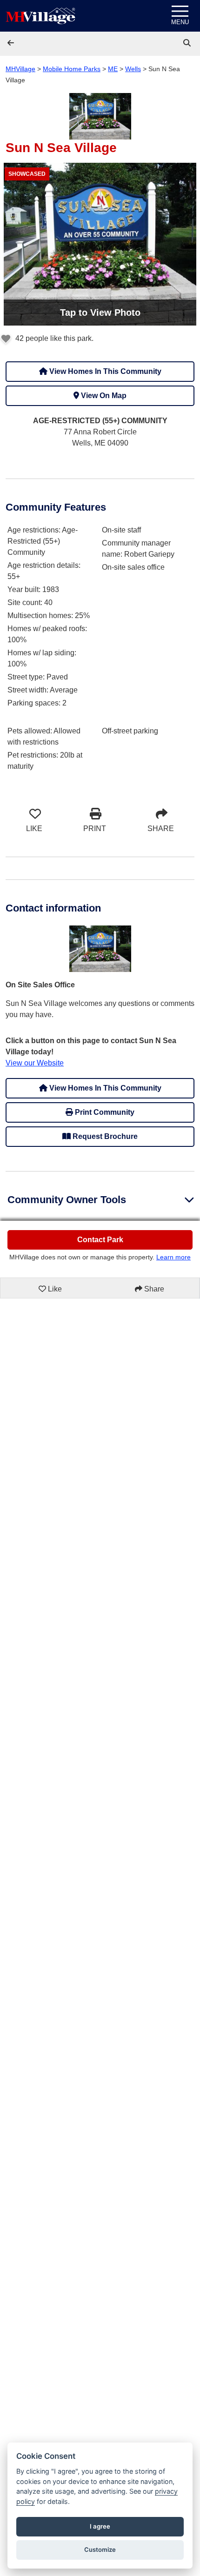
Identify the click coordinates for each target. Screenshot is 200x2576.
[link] (188, 43)
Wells (133, 69)
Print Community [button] (104, 1112)
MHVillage (20, 69)
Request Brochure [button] (104, 1136)
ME (113, 69)
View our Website (35, 1063)
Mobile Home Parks (72, 69)
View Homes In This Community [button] (104, 371)
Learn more (173, 1257)
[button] (12, 43)
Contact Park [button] (100, 1240)
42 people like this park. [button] (53, 338)
